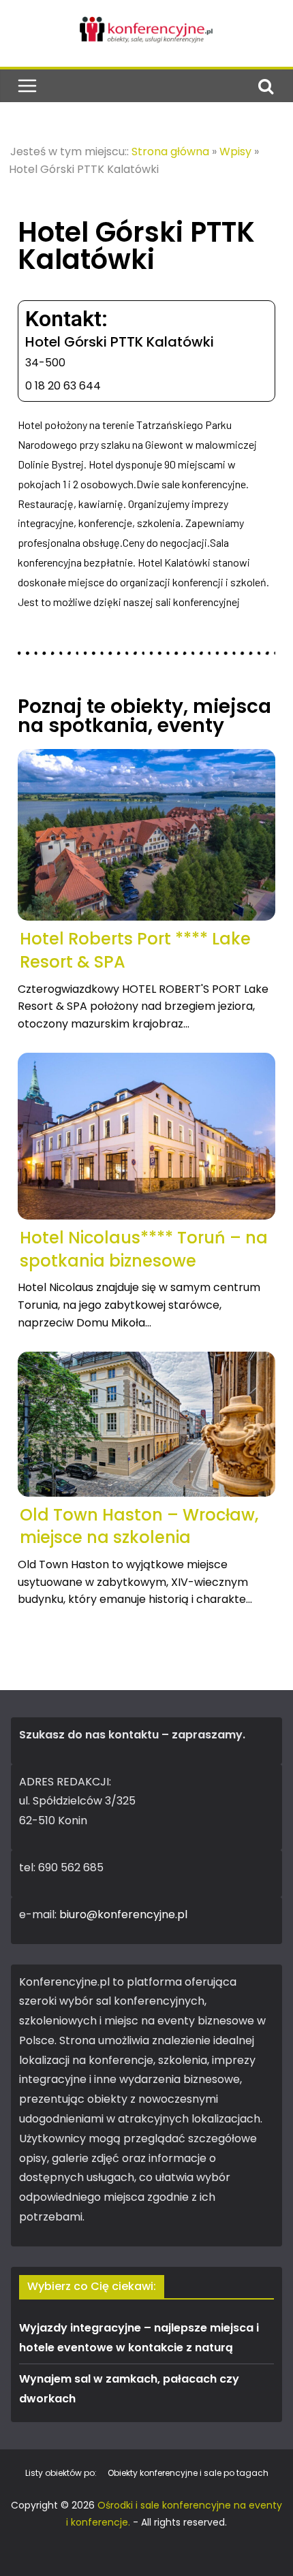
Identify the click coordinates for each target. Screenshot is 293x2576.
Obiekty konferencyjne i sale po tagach (188, 2473)
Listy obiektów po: (61, 2473)
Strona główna (170, 152)
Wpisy (235, 152)
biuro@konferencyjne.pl (123, 1914)
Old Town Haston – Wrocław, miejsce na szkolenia (139, 1526)
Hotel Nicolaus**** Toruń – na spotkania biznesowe (144, 1249)
